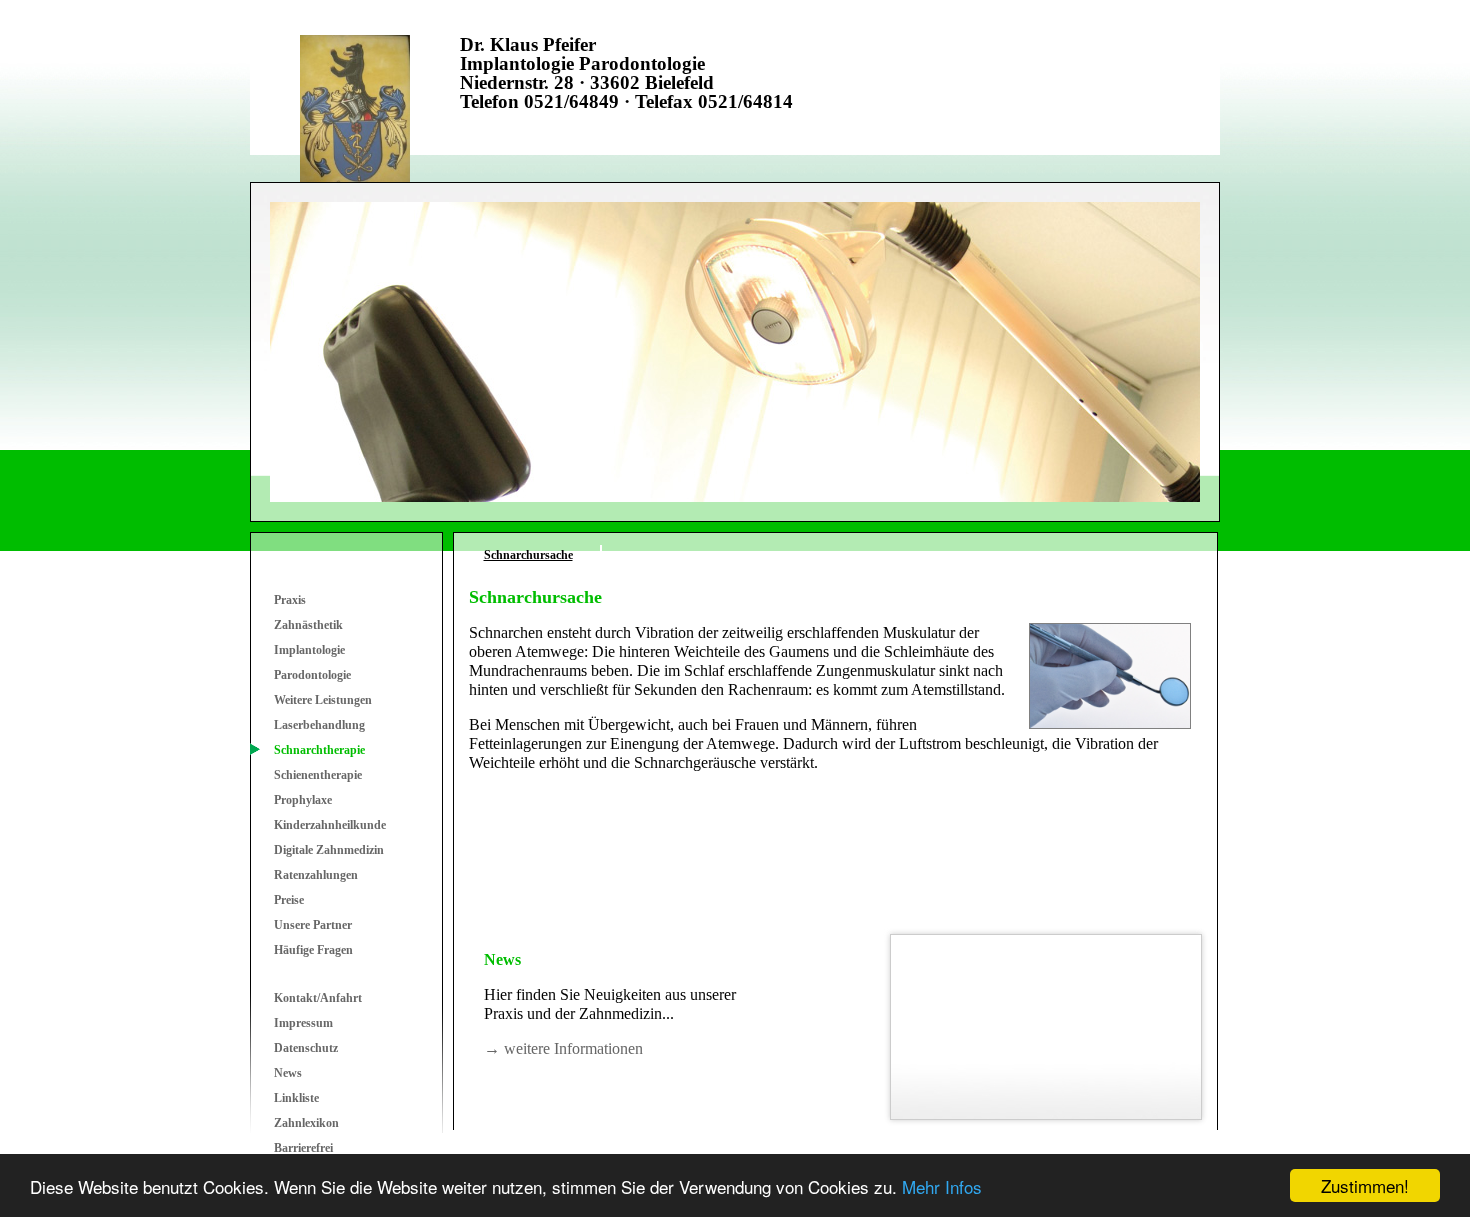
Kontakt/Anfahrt (318, 998)
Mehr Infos (942, 1186)
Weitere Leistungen (323, 700)
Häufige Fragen (313, 950)
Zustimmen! (1365, 1185)
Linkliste (296, 1098)
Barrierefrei (303, 1148)
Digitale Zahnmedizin (329, 850)
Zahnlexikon (306, 1123)
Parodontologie (312, 675)
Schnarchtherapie (319, 750)
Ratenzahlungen (316, 875)
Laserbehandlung (319, 725)
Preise (289, 900)
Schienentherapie (318, 775)
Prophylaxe (303, 800)
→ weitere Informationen (563, 1048)
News (288, 1073)
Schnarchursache (528, 555)
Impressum (303, 1023)
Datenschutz (306, 1048)
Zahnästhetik (308, 625)
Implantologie (309, 650)
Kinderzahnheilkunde (330, 825)
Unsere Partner (313, 925)
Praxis (290, 600)
